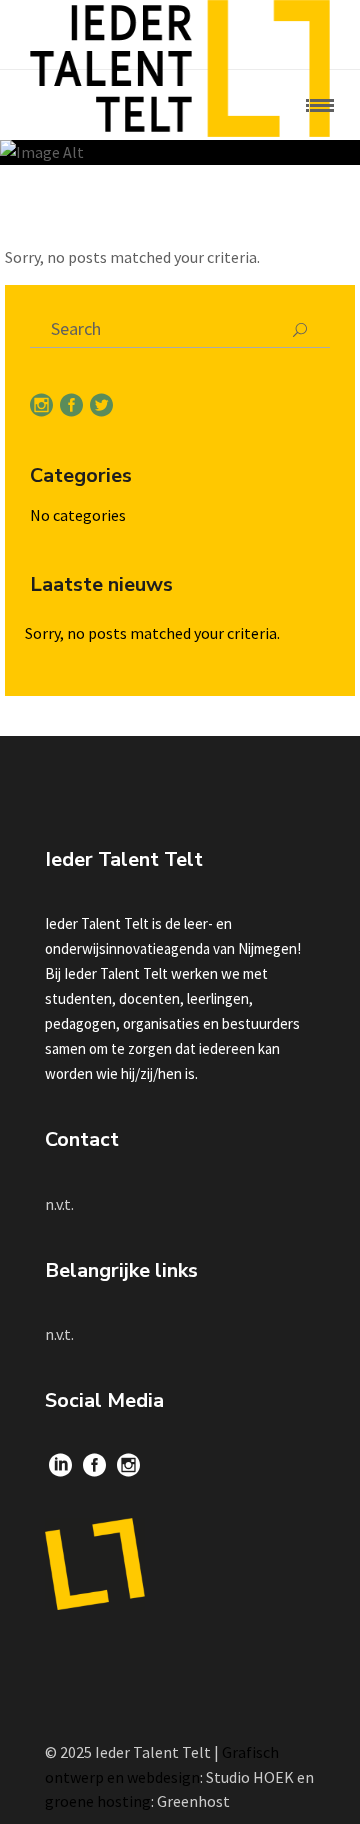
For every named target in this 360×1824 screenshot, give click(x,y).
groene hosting (98, 1801)
